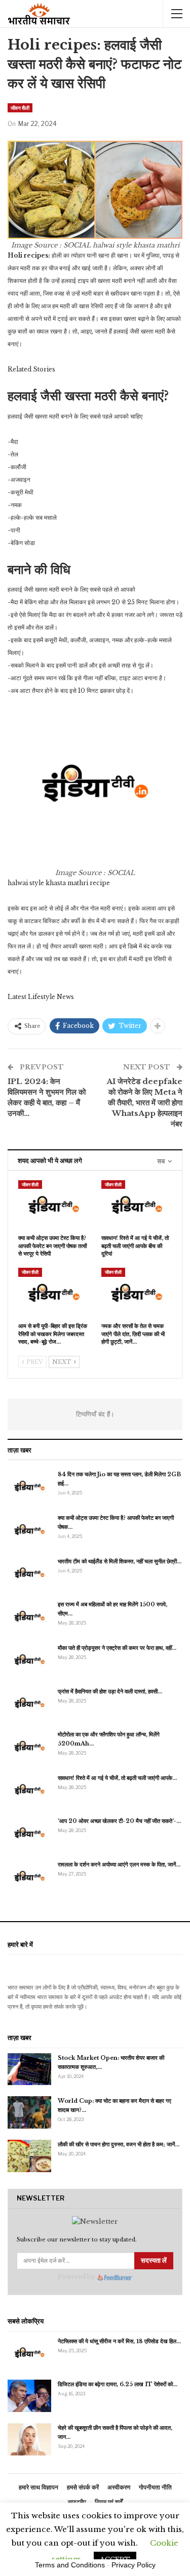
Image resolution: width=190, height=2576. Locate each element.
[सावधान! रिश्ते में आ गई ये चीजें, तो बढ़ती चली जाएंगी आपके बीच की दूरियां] (137, 1205)
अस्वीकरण (119, 2487)
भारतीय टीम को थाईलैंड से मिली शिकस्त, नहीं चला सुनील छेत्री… (120, 1561)
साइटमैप (77, 2502)
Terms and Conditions (70, 2565)
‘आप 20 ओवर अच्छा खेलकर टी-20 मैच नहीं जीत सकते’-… (119, 1821)
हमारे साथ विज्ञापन (39, 2487)
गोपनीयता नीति (155, 2487)
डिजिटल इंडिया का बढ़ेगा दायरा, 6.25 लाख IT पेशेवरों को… (118, 2384)
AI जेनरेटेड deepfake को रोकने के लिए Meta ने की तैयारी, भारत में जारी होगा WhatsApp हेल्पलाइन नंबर (144, 1103)
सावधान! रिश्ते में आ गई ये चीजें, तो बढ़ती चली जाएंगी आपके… (117, 1778)
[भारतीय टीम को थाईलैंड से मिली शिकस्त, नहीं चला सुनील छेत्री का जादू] (29, 1573)
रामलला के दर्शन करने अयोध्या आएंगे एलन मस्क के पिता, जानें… (119, 1864)
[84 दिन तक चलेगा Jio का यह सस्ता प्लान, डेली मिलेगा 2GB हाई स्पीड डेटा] (29, 1486)
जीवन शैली (20, 108)
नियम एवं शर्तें (109, 2502)
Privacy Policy (134, 2565)
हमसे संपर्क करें (83, 2487)
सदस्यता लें (154, 2260)
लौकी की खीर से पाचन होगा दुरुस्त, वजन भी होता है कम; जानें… (119, 2144)
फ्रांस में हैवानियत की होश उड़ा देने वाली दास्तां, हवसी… (110, 1691)
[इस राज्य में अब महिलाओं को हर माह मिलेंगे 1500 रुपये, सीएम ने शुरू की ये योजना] (29, 1616)
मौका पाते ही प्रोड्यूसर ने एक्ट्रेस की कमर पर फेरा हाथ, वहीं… (117, 1648)
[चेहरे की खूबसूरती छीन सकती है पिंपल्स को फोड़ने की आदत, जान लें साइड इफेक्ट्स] (29, 2439)
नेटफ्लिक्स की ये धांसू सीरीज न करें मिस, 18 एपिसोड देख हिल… (119, 2341)
